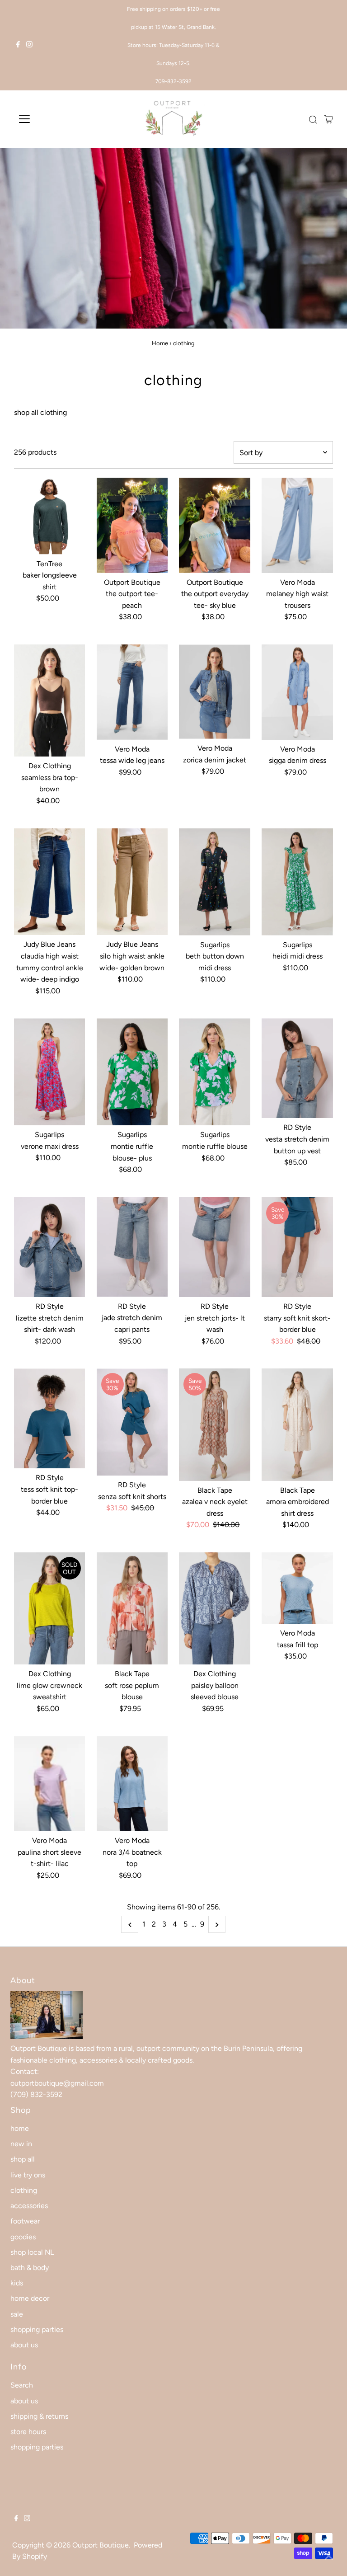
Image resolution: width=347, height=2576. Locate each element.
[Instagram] (29, 45)
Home (160, 343)
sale (17, 2314)
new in (21, 2144)
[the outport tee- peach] (132, 525)
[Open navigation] (51, 119)
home (20, 2128)
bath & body (30, 2268)
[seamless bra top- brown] (50, 700)
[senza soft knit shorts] (132, 1422)
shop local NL (32, 2252)
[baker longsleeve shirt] (50, 516)
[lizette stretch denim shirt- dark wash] (50, 1247)
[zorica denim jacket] (215, 692)
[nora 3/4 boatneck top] (132, 1784)
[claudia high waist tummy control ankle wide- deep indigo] (50, 882)
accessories (29, 2206)
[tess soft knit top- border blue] (50, 1418)
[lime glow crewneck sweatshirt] (50, 1608)
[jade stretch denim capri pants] (132, 1247)
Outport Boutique (101, 2545)
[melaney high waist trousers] (297, 525)
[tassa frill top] (297, 1588)
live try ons (28, 2175)
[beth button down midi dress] (215, 882)
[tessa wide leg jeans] (132, 692)
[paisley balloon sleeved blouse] (215, 1608)
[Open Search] (313, 120)
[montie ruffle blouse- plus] (132, 1072)
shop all (23, 2159)
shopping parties (37, 2329)
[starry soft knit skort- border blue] (297, 1247)
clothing (24, 2190)
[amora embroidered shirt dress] (297, 1424)
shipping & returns (39, 2416)
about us (24, 2345)
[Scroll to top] (329, 2558)
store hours (28, 2432)
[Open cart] (329, 119)
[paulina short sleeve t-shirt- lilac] (50, 1784)
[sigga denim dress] (297, 692)
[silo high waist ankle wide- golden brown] (132, 882)
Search (22, 2385)
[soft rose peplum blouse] (132, 1608)
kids (17, 2283)
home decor (30, 2298)
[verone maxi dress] (50, 1072)
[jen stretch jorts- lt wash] (215, 1247)
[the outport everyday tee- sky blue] (215, 525)
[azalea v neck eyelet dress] (215, 1424)
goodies (23, 2237)
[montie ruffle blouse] (215, 1072)
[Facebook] (18, 45)
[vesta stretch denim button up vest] (297, 1068)
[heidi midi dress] (297, 882)
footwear (25, 2221)
